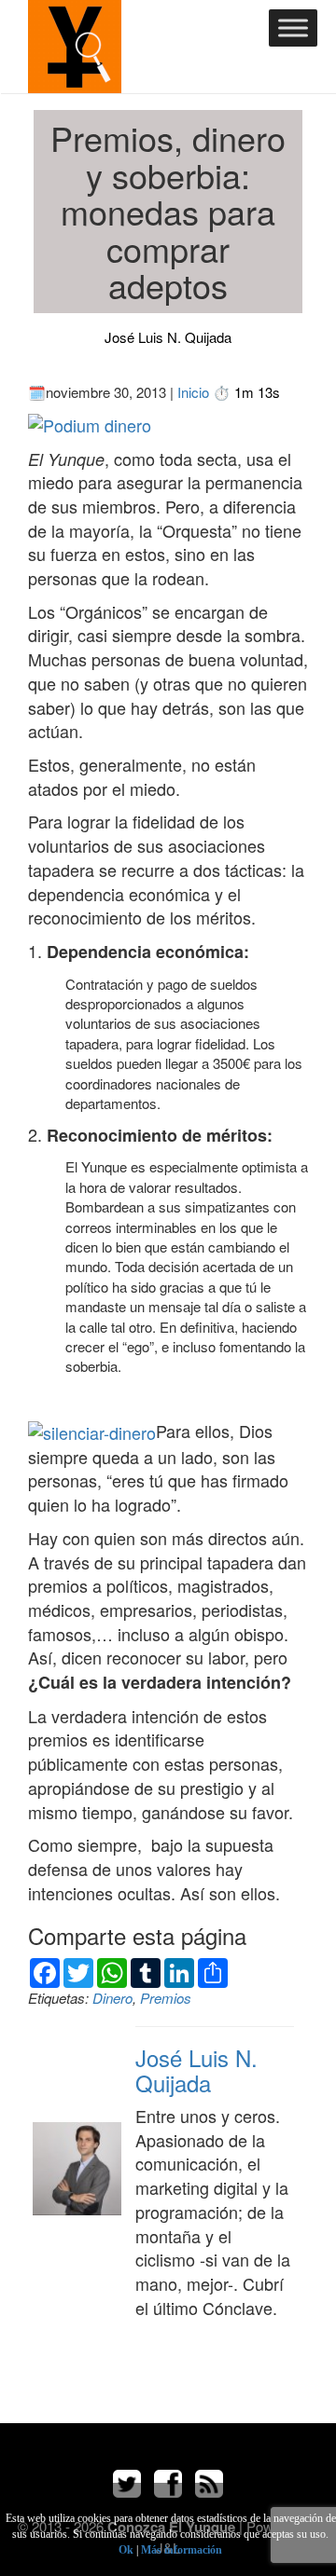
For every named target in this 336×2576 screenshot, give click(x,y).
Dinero (112, 1998)
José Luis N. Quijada (168, 337)
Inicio (193, 392)
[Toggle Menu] (293, 27)
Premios (166, 1998)
